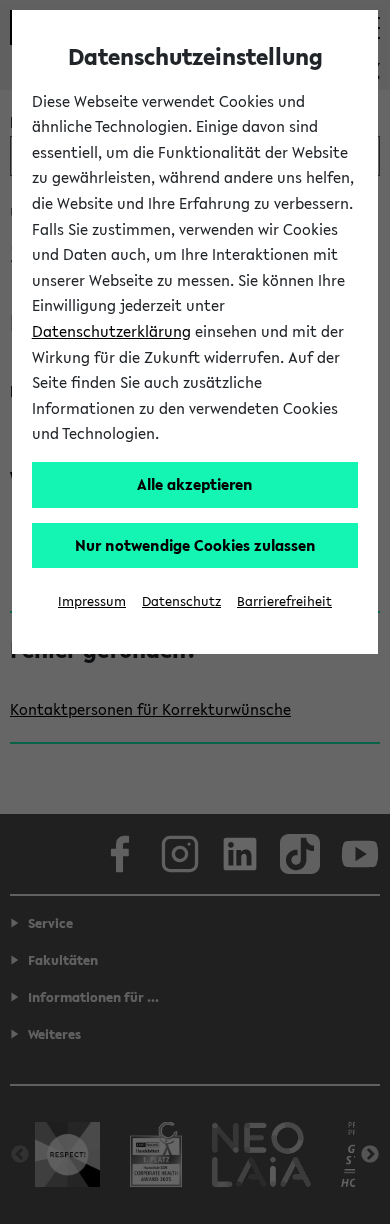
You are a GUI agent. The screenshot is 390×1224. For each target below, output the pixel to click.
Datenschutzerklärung (111, 331)
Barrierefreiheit (284, 601)
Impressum (92, 601)
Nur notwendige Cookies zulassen (195, 545)
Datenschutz (181, 601)
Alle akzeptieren (195, 484)
